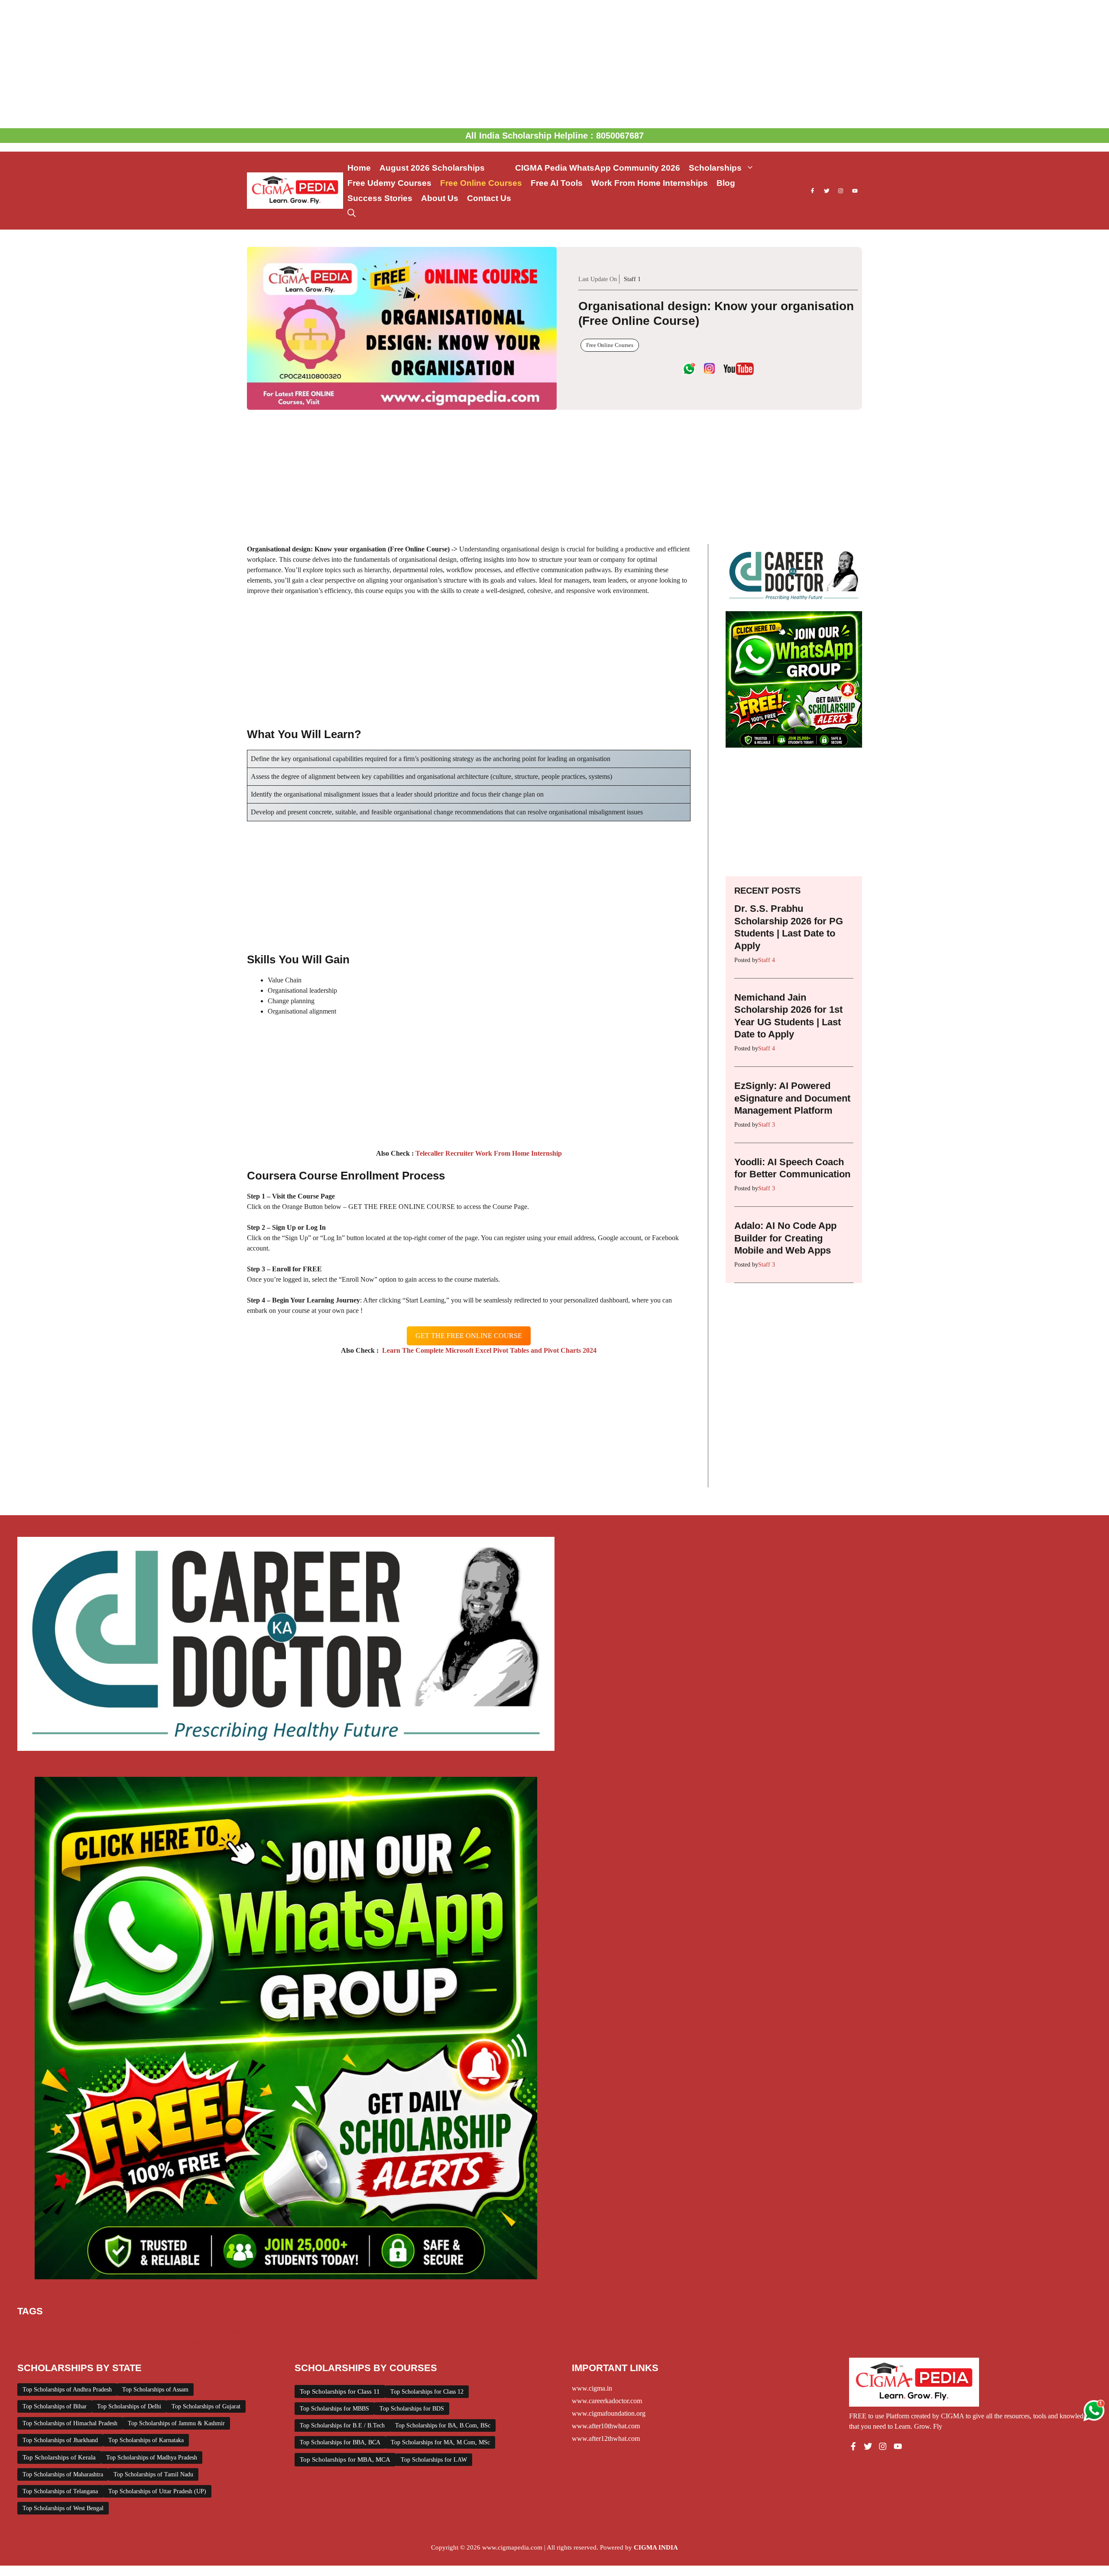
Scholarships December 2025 (834, 2332)
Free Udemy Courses (389, 183)
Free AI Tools (557, 183)
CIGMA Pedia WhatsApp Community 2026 (598, 168)
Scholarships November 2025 (192, 2342)
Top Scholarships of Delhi (129, 2406)
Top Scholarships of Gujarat (206, 2406)
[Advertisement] (554, 64)
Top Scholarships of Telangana (60, 2491)
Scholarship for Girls (688, 2332)
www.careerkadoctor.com (607, 2401)
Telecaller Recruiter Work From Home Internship (488, 1153)
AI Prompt (31, 2332)
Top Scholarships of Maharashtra (63, 2474)
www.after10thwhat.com (606, 2426)
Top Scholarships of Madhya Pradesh (152, 2458)
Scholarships (715, 168)
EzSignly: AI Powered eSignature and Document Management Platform (792, 1098)
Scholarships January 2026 (994, 2332)
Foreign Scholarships (386, 2332)
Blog (726, 183)
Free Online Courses (481, 183)
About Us (440, 198)
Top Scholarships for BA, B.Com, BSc (443, 2425)
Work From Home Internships (650, 183)
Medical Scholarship (583, 2332)
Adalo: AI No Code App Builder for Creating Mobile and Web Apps (785, 1238)
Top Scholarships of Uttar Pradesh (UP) (157, 2491)
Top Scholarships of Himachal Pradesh (70, 2423)
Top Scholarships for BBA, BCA (340, 2442)
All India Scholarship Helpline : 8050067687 (554, 136)
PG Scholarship (636, 2332)
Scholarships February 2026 (916, 2332)
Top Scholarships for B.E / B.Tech (342, 2425)
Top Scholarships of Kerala (59, 2457)
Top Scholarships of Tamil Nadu (153, 2474)
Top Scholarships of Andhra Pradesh (67, 2390)
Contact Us (489, 198)
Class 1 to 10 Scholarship (109, 2332)
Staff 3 (767, 1125)
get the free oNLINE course (469, 1336)
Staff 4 (767, 960)
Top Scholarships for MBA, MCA (345, 2459)
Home (359, 168)
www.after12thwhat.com (606, 2438)
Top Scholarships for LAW (434, 2460)
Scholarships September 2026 (276, 2342)
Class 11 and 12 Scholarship (185, 2332)
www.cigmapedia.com (512, 2547)
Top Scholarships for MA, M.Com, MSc (440, 2442)
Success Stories (380, 198)
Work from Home (465, 2342)
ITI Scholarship (531, 2332)
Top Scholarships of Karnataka (146, 2440)
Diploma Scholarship (255, 2332)
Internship (493, 2332)
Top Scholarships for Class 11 (340, 2391)
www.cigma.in (592, 2388)
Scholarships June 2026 (116, 2342)
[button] (352, 213)
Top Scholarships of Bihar (55, 2406)
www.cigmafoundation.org (609, 2413)
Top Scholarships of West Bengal (63, 2508)
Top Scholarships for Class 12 (427, 2392)
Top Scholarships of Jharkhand (60, 2440)
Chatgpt (60, 2332)
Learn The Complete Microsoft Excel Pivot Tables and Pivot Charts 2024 (488, 1350)
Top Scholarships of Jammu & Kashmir (176, 2423)
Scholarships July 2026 (49, 2342)
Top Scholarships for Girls (355, 2342)
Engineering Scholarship (321, 2332)
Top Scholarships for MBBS (334, 2409)
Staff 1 (632, 279)
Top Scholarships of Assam (155, 2390)
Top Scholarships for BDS (412, 2409)
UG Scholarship (416, 2342)
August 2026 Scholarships (443, 168)
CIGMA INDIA (656, 2547)
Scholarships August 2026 (755, 2332)
